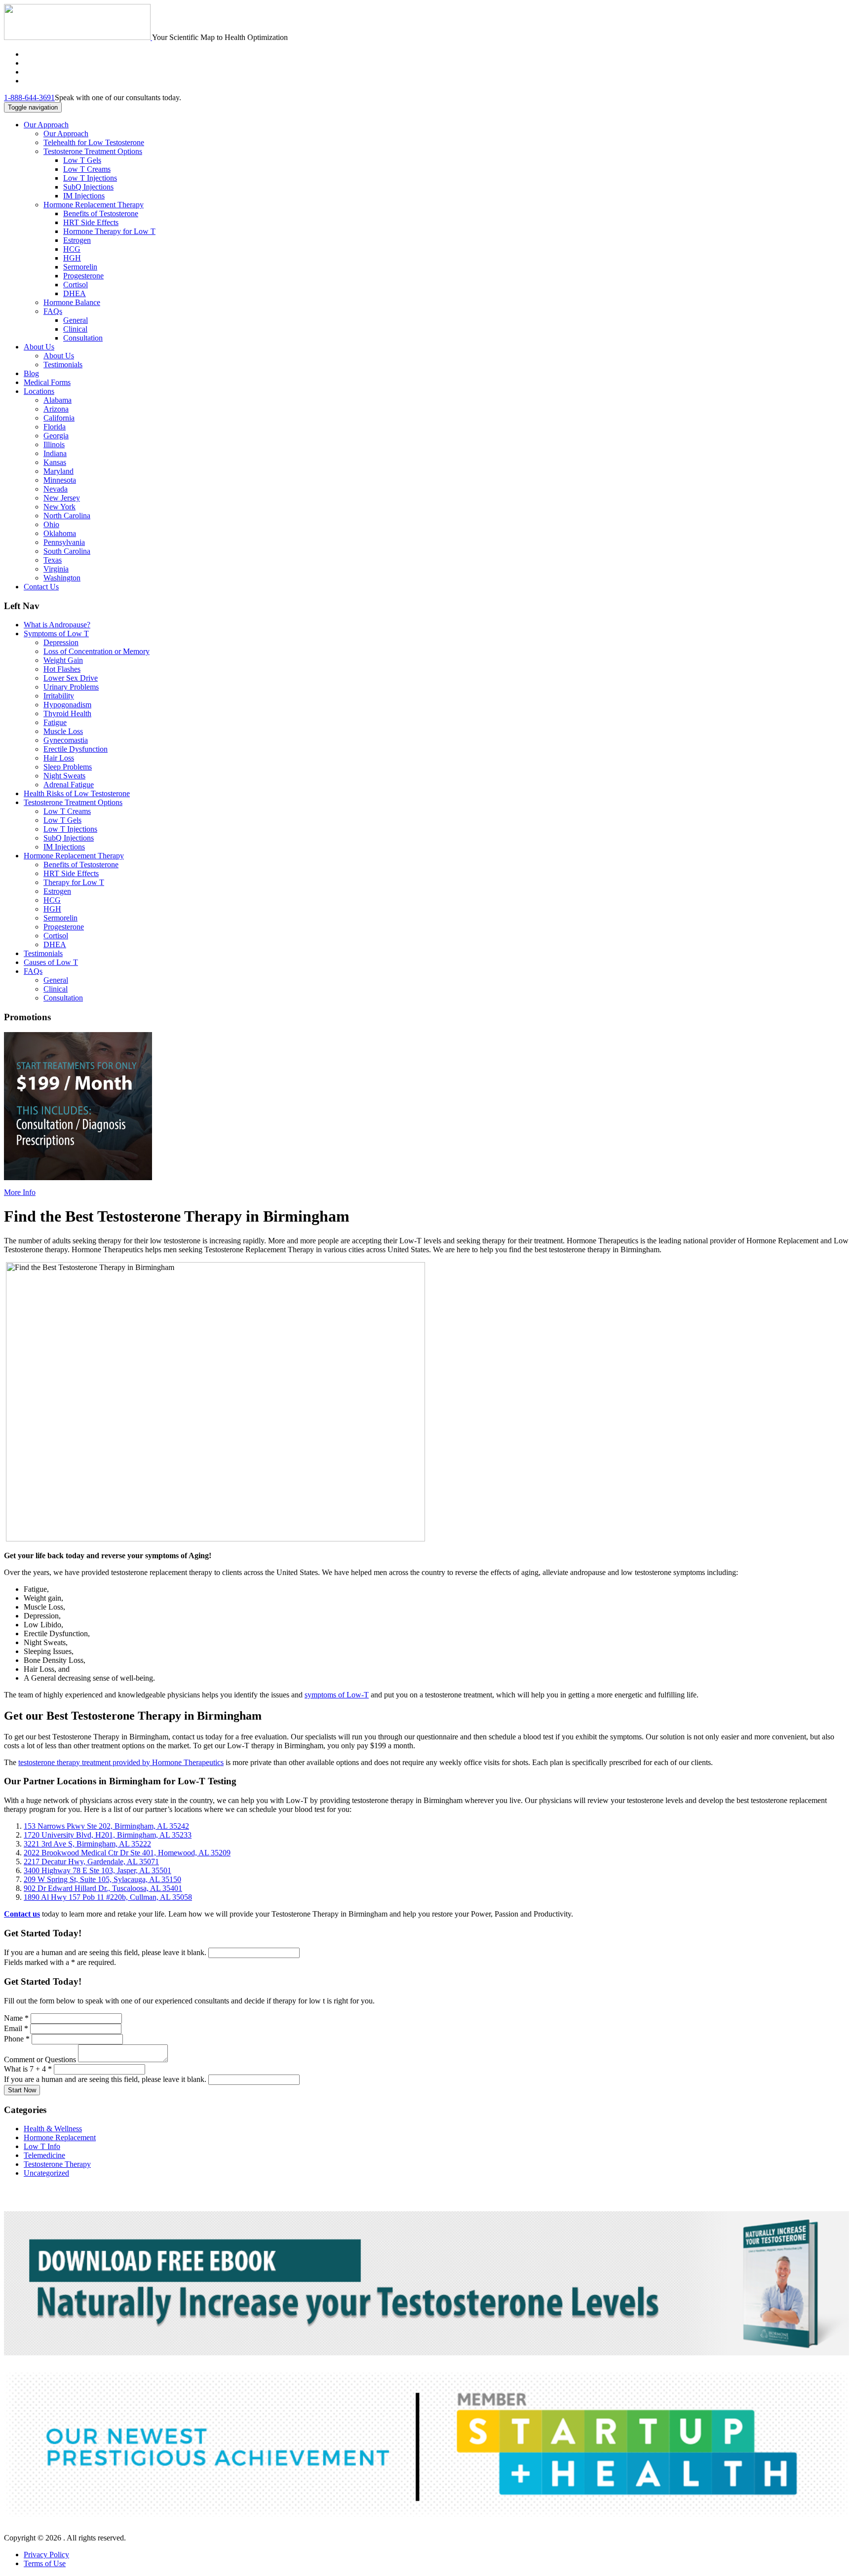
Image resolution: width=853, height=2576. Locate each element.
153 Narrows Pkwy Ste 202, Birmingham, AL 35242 (106, 1826)
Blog (31, 373)
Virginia (56, 569)
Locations (39, 391)
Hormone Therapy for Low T (109, 231)
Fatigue (55, 722)
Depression (61, 642)
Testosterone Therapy (57, 2164)
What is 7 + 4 (28, 2069)
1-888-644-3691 (29, 97)
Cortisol (76, 285)
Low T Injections (90, 178)
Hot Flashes (62, 669)
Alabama (58, 400)
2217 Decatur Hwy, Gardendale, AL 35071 (91, 1862)
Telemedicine (44, 2155)
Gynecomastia (66, 740)
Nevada (56, 489)
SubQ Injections (88, 187)
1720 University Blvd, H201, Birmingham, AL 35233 (108, 1835)
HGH (72, 258)
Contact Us (41, 587)
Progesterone (83, 276)
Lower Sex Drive (71, 678)
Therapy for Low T (74, 882)
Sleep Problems (68, 767)
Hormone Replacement (60, 2137)
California (59, 418)
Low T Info (42, 2146)
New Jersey (62, 498)
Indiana (55, 453)
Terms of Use (45, 2563)
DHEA (75, 293)
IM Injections (84, 196)
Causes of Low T (51, 962)
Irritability (59, 696)
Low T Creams (87, 169)
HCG (72, 249)
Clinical (75, 329)
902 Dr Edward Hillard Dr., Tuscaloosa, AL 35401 (103, 1888)
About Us (39, 347)
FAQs (53, 311)
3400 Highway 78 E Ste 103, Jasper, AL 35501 (97, 1870)
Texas (53, 560)
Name (16, 2018)
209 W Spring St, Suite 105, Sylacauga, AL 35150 (102, 1879)
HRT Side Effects (91, 222)
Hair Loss (59, 758)
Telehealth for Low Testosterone (94, 142)
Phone (17, 2039)
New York (59, 507)
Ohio (51, 524)
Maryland (58, 471)
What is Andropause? (57, 625)
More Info (20, 1192)
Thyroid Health (67, 713)
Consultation (83, 338)
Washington (62, 578)
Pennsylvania (64, 542)
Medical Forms (47, 382)
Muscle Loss (63, 731)
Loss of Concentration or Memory (97, 651)
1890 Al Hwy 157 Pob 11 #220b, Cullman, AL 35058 (108, 1897)
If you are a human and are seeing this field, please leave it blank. (106, 1952)
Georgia (56, 436)
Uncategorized (46, 2173)
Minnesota (60, 480)
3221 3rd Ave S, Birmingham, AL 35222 (87, 1844)
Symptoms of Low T (56, 634)
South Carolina (67, 551)
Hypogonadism (67, 705)
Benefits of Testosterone (101, 213)
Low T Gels (82, 160)
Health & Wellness (53, 2129)
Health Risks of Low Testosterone (77, 793)
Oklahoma (60, 533)
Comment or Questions (41, 2059)
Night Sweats (64, 776)
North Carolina (67, 516)
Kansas (55, 462)
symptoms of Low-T (337, 1695)
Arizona (56, 409)
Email (16, 2028)
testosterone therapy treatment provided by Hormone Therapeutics (121, 1762)
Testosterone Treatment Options (93, 151)
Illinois (54, 444)
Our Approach (46, 125)
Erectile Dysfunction (76, 749)
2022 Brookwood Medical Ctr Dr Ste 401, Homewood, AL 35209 (127, 1853)
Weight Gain (63, 660)
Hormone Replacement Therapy (94, 205)
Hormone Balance (72, 302)
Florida (55, 427)
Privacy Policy (46, 2555)
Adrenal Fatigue (69, 785)
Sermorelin (80, 267)
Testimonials (63, 365)
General (76, 320)
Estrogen (77, 240)
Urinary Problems (71, 687)
